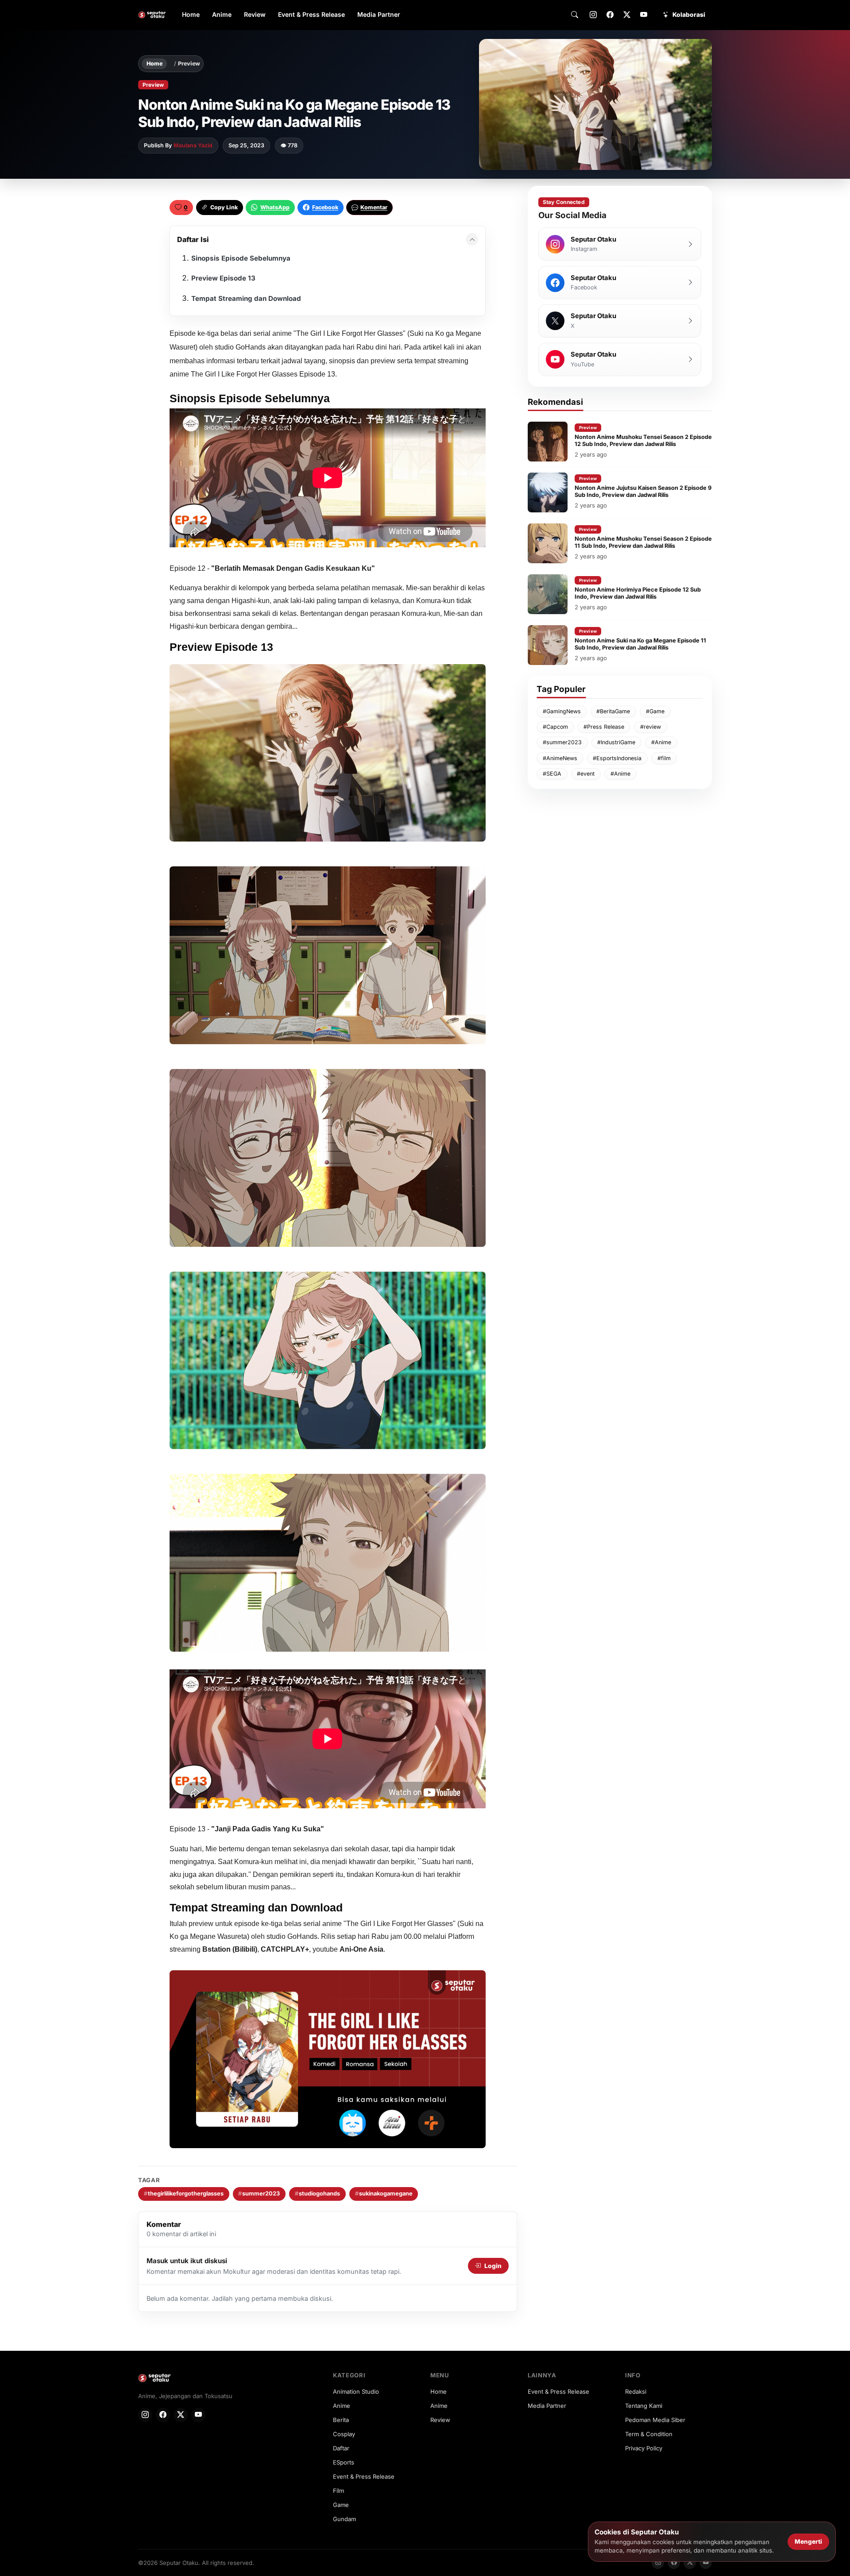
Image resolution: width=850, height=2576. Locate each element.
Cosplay (344, 2434)
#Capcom (555, 727)
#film (664, 758)
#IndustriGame (616, 742)
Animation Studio (356, 2391)
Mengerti (808, 2541)
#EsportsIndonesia (617, 758)
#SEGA (552, 774)
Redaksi (636, 2391)
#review (651, 727)
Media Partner (379, 14)
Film (338, 2491)
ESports (344, 2462)
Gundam (344, 2519)
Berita (341, 2420)
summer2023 (259, 2193)
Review (255, 14)
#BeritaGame (613, 711)
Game (341, 2505)
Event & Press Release (311, 14)
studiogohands (317, 2193)
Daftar (341, 2448)
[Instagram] (593, 15)
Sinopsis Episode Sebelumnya (241, 258)
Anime (222, 14)
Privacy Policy (644, 2448)
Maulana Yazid (193, 145)
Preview (189, 63)
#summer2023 (562, 742)
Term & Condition (649, 2434)
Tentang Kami (644, 2406)
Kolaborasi (689, 15)
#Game (655, 711)
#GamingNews (562, 711)
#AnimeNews (560, 758)
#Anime (661, 742)
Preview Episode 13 (223, 278)
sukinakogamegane (384, 2193)
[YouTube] (644, 15)
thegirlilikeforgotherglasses (184, 2193)
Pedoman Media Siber (655, 2420)
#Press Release (604, 727)
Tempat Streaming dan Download (246, 298)
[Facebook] (610, 15)
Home (191, 14)
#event (586, 774)
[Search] (575, 15)
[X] (627, 15)
